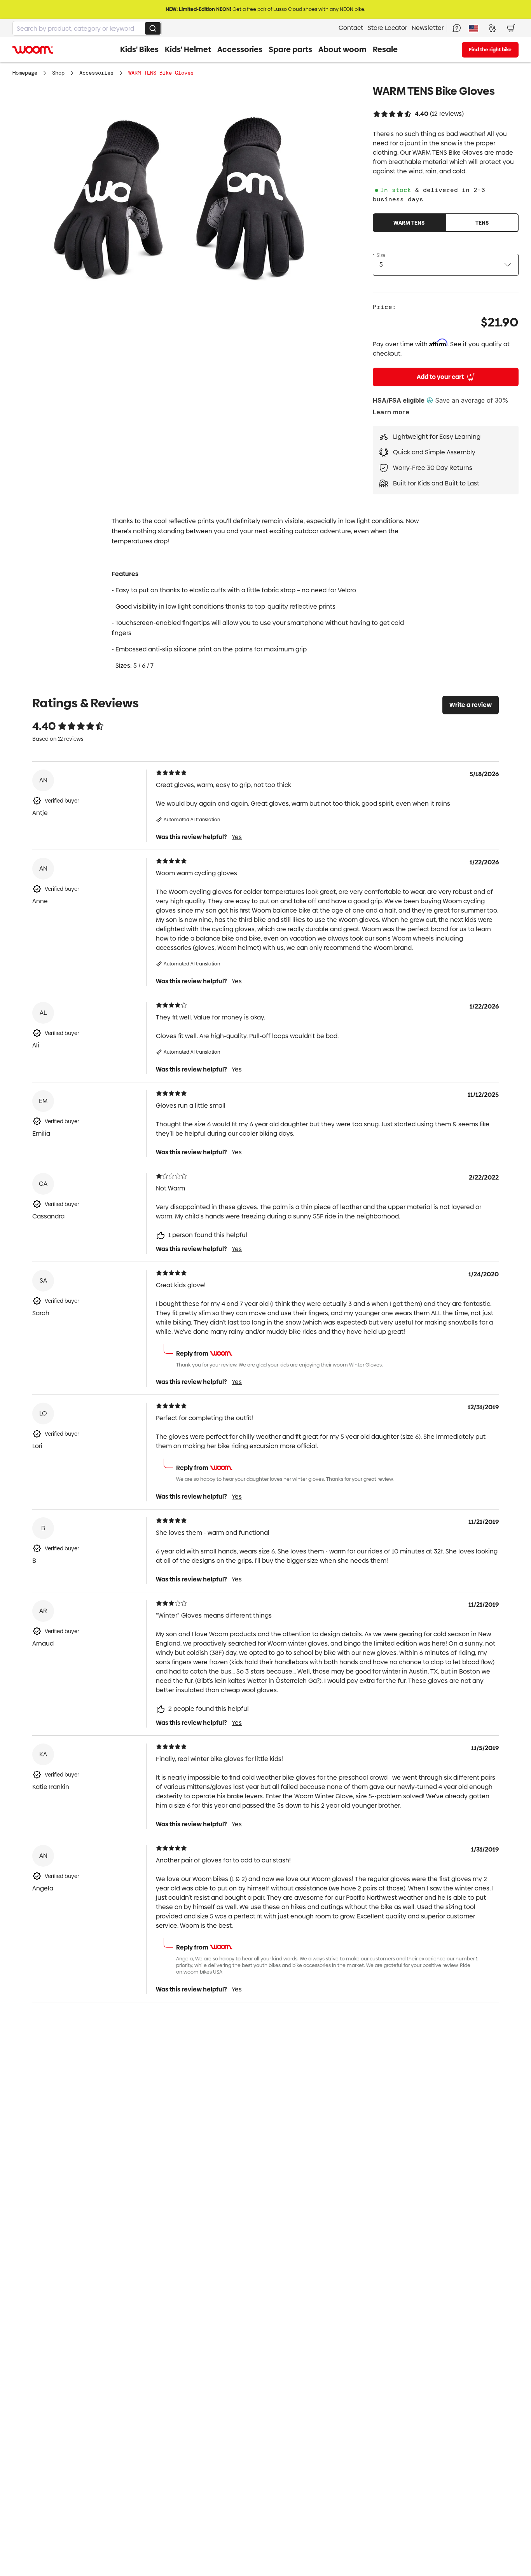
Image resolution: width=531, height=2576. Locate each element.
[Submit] (153, 28)
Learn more (391, 412)
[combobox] (87, 28)
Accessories (96, 73)
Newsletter (428, 28)
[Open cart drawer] (511, 28)
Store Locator (387, 28)
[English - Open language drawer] (473, 28)
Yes (237, 837)
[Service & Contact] (456, 28)
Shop (58, 73)
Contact (351, 28)
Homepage (25, 73)
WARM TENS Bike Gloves (161, 73)
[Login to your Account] (492, 28)
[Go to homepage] (33, 50)
